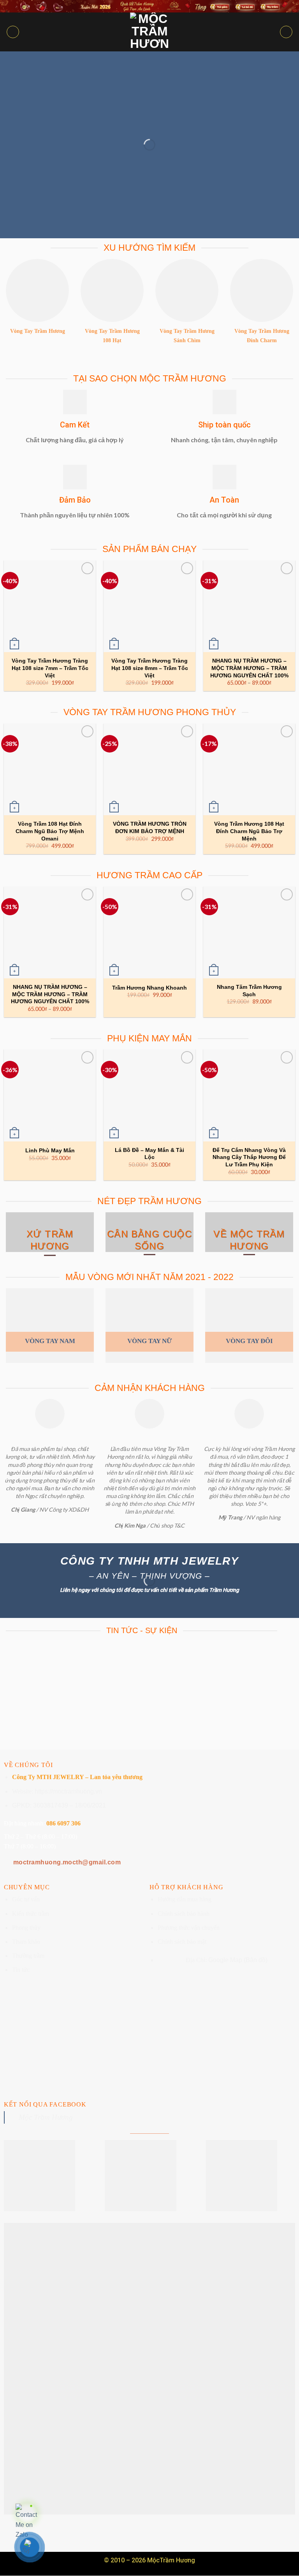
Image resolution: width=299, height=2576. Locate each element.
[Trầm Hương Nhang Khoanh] (149, 932)
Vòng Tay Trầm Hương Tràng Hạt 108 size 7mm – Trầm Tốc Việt (50, 668)
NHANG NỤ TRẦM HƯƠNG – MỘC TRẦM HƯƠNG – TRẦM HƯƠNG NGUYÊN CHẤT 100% (249, 668)
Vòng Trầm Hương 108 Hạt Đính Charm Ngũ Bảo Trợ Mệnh (249, 831)
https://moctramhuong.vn (68, 1791)
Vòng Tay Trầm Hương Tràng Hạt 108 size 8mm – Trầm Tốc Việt (150, 668)
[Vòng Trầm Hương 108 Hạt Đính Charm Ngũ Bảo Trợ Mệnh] (249, 769)
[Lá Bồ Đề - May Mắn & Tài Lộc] (149, 1095)
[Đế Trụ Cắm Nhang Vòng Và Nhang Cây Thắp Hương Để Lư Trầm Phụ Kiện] (249, 1095)
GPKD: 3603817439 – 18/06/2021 (59, 1805)
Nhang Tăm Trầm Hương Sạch (249, 991)
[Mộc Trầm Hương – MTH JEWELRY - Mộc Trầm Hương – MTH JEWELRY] (149, 32)
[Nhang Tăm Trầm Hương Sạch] (249, 932)
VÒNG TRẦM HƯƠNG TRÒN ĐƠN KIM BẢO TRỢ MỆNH (150, 827)
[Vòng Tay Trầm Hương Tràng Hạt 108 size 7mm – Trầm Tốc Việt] (50, 606)
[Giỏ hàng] (286, 32)
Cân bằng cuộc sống (149, 1240)
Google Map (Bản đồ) (238, 1960)
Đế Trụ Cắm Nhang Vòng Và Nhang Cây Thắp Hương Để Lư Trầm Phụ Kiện (249, 1157)
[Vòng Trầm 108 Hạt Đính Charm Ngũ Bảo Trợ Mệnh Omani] (50, 769)
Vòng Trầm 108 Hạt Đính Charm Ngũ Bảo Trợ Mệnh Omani (50, 831)
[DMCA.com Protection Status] (149, 2369)
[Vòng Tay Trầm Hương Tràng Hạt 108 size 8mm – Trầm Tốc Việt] (149, 606)
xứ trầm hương (50, 1240)
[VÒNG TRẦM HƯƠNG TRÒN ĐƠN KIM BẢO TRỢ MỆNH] (149, 769)
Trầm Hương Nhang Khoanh (149, 988)
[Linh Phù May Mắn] (50, 1095)
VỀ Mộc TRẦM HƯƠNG (249, 1240)
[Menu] (13, 32)
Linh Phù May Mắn (50, 1150)
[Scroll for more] (149, 1732)
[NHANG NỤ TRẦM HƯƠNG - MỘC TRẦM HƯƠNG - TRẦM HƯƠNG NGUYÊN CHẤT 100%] (249, 606)
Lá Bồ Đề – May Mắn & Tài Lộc (149, 1154)
